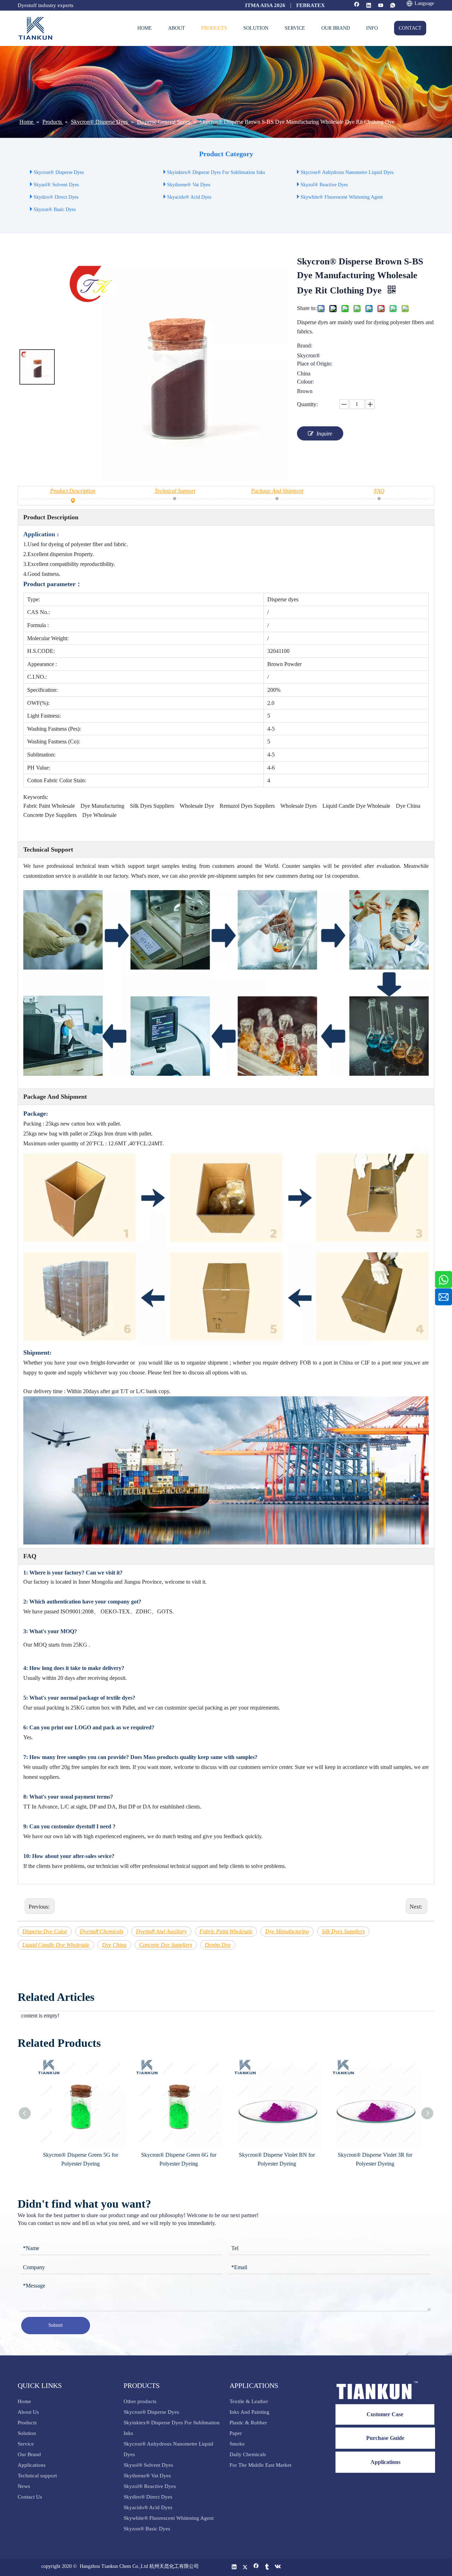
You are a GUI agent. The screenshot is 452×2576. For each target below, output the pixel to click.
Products (27, 2423)
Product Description (73, 491)
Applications (32, 2465)
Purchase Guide (385, 2438)
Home (24, 2401)
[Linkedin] (369, 6)
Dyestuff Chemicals (102, 1931)
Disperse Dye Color (45, 1931)
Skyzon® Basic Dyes (55, 209)
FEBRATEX (311, 5)
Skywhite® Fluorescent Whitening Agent (342, 197)
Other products (140, 2401)
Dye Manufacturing (287, 1931)
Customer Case (385, 2414)
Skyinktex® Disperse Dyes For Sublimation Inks (216, 172)
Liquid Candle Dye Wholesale (56, 1945)
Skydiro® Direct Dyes (56, 197)
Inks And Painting (249, 2412)
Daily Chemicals (248, 2454)
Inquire (324, 434)
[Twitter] (245, 2567)
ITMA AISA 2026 (265, 5)
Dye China (114, 1945)
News (24, 2486)
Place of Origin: (315, 364)
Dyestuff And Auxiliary (161, 1931)
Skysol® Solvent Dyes (56, 185)
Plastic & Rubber (248, 2423)
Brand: (305, 346)
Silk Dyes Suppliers (343, 1931)
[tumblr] (267, 2567)
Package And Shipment (277, 491)
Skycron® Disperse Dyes (59, 172)
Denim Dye (218, 1945)
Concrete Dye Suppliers (166, 1945)
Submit (56, 2325)
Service (26, 2444)
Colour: (305, 382)
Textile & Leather (249, 2401)
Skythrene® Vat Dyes (189, 185)
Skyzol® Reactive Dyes (324, 185)
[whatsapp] (393, 6)
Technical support (37, 2476)
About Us (28, 2412)
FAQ (379, 491)
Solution (27, 2433)
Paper (236, 2433)
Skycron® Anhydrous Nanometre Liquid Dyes (347, 172)
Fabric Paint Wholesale (226, 1931)
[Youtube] (381, 6)
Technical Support (175, 491)
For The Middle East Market (260, 2465)
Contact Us (30, 2497)
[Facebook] (357, 6)
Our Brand (29, 2454)
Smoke (237, 2444)
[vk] (278, 2567)
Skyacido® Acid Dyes (189, 197)
